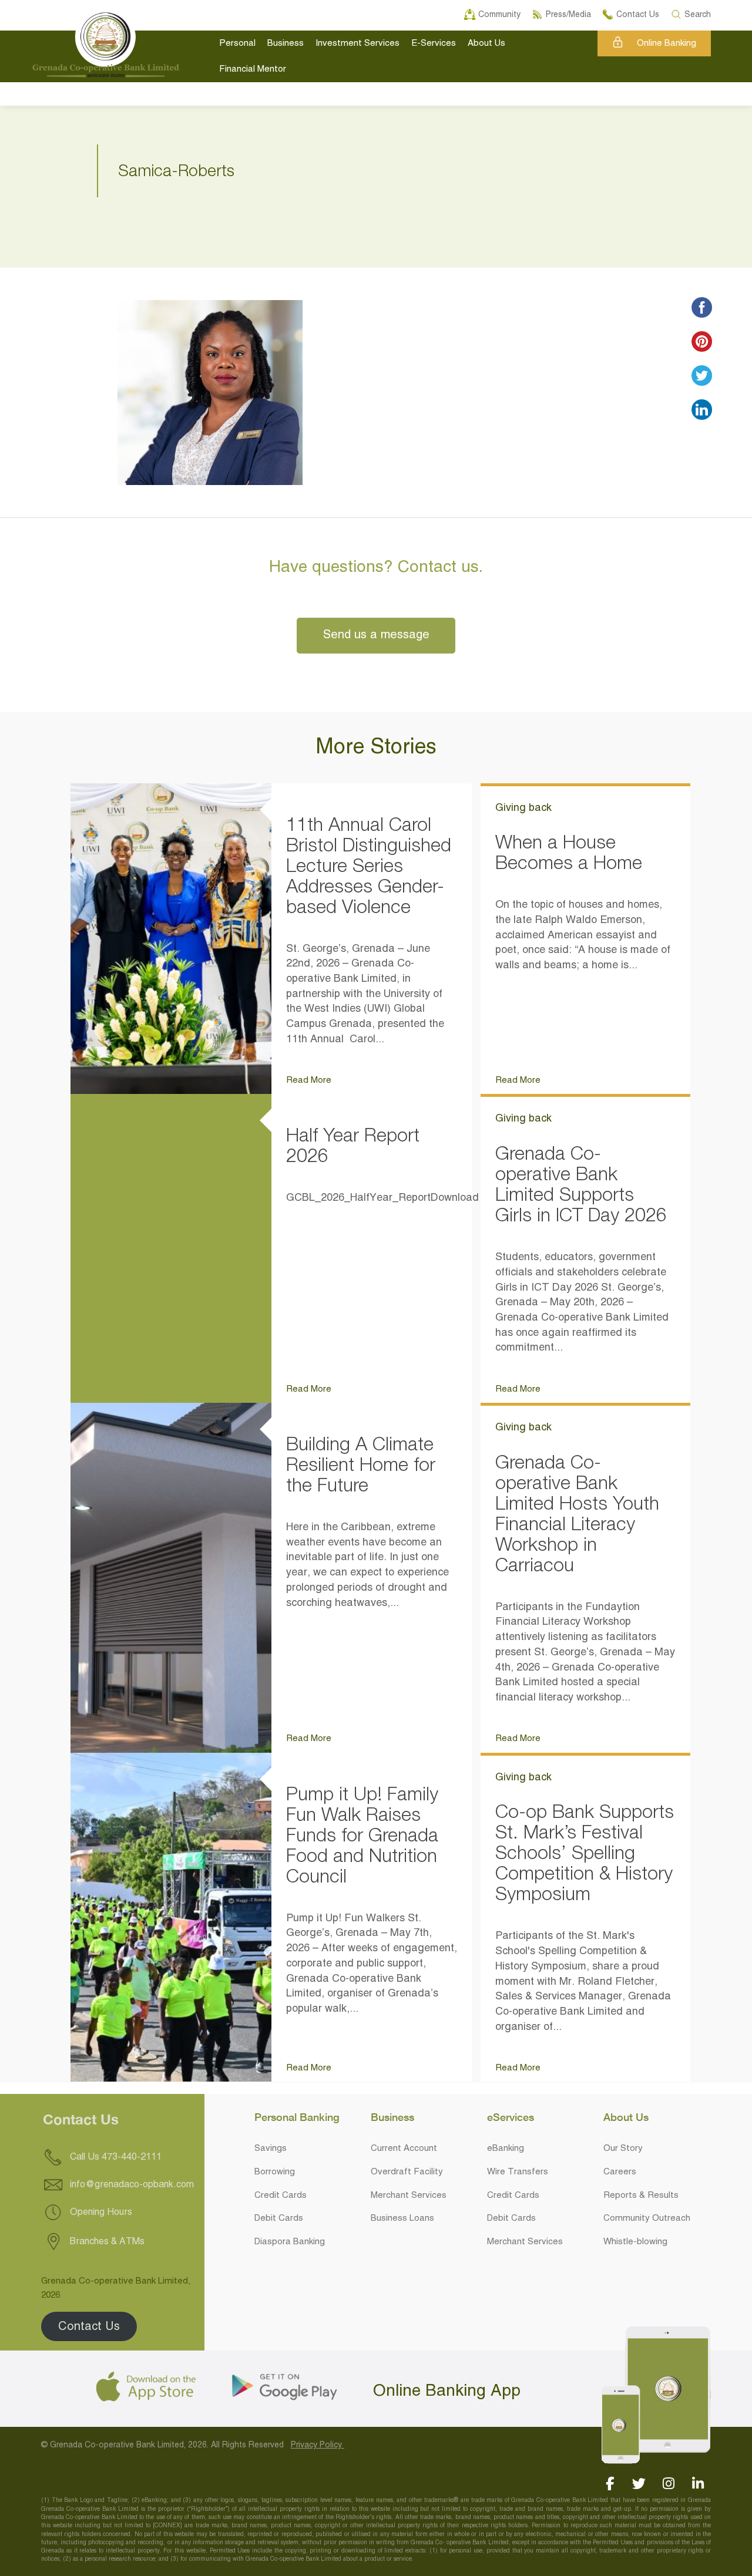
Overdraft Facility (407, 2172)
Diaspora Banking (290, 2242)
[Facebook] (610, 2484)
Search (698, 13)
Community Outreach (647, 2218)
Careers (620, 2172)
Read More (309, 1080)
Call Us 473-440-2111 (115, 2157)
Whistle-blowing (635, 2242)
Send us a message (376, 635)
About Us (486, 43)
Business (286, 43)
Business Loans (402, 2218)
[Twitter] (639, 2484)
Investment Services (357, 43)
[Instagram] (668, 2484)
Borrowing (275, 2172)
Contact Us (89, 2327)
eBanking (506, 2149)
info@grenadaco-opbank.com (132, 2185)
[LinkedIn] (698, 2484)
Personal (237, 43)
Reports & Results (641, 2196)
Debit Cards (279, 2218)
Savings (271, 2149)
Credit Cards (281, 2196)
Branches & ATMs (106, 2241)
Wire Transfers (518, 2172)
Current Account (404, 2149)
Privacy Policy (318, 2445)
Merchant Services (409, 2196)
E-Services (434, 43)
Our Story (623, 2149)
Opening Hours (100, 2212)
